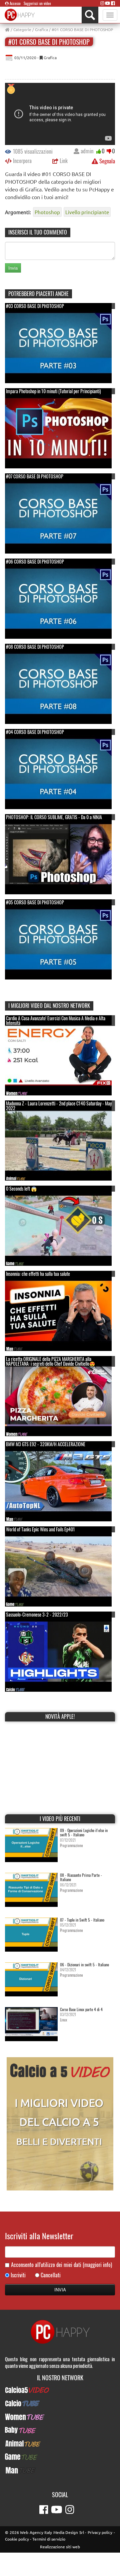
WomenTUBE (60, 2417)
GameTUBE (60, 2457)
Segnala (106, 161)
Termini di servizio (49, 2539)
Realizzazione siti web (60, 2547)
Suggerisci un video (37, 3)
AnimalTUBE (60, 2443)
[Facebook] (113, 3)
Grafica (41, 29)
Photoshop (47, 212)
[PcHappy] (20, 15)
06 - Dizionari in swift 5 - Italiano (84, 1964)
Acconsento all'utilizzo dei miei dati (61, 2265)
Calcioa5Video (60, 2390)
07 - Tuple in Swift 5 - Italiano (82, 1920)
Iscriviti (18, 2275)
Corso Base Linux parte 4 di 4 (81, 2009)
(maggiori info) (97, 2265)
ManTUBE (60, 2470)
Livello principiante (87, 212)
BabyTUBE (60, 2430)
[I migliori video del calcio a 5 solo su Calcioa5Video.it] (60, 2123)
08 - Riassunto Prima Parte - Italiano (81, 1877)
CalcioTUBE (60, 2403)
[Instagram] (102, 3)
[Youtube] (107, 3)
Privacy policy (100, 2532)
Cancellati (51, 2275)
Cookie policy (17, 2539)
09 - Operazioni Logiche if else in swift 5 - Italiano (84, 1832)
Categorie (22, 29)
